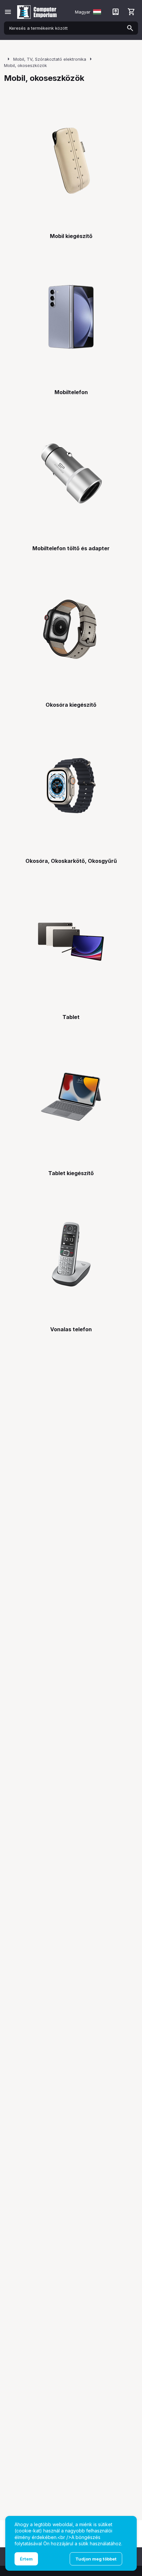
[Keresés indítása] (130, 28)
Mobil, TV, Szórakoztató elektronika (50, 59)
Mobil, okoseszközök (25, 65)
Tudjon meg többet (96, 2559)
